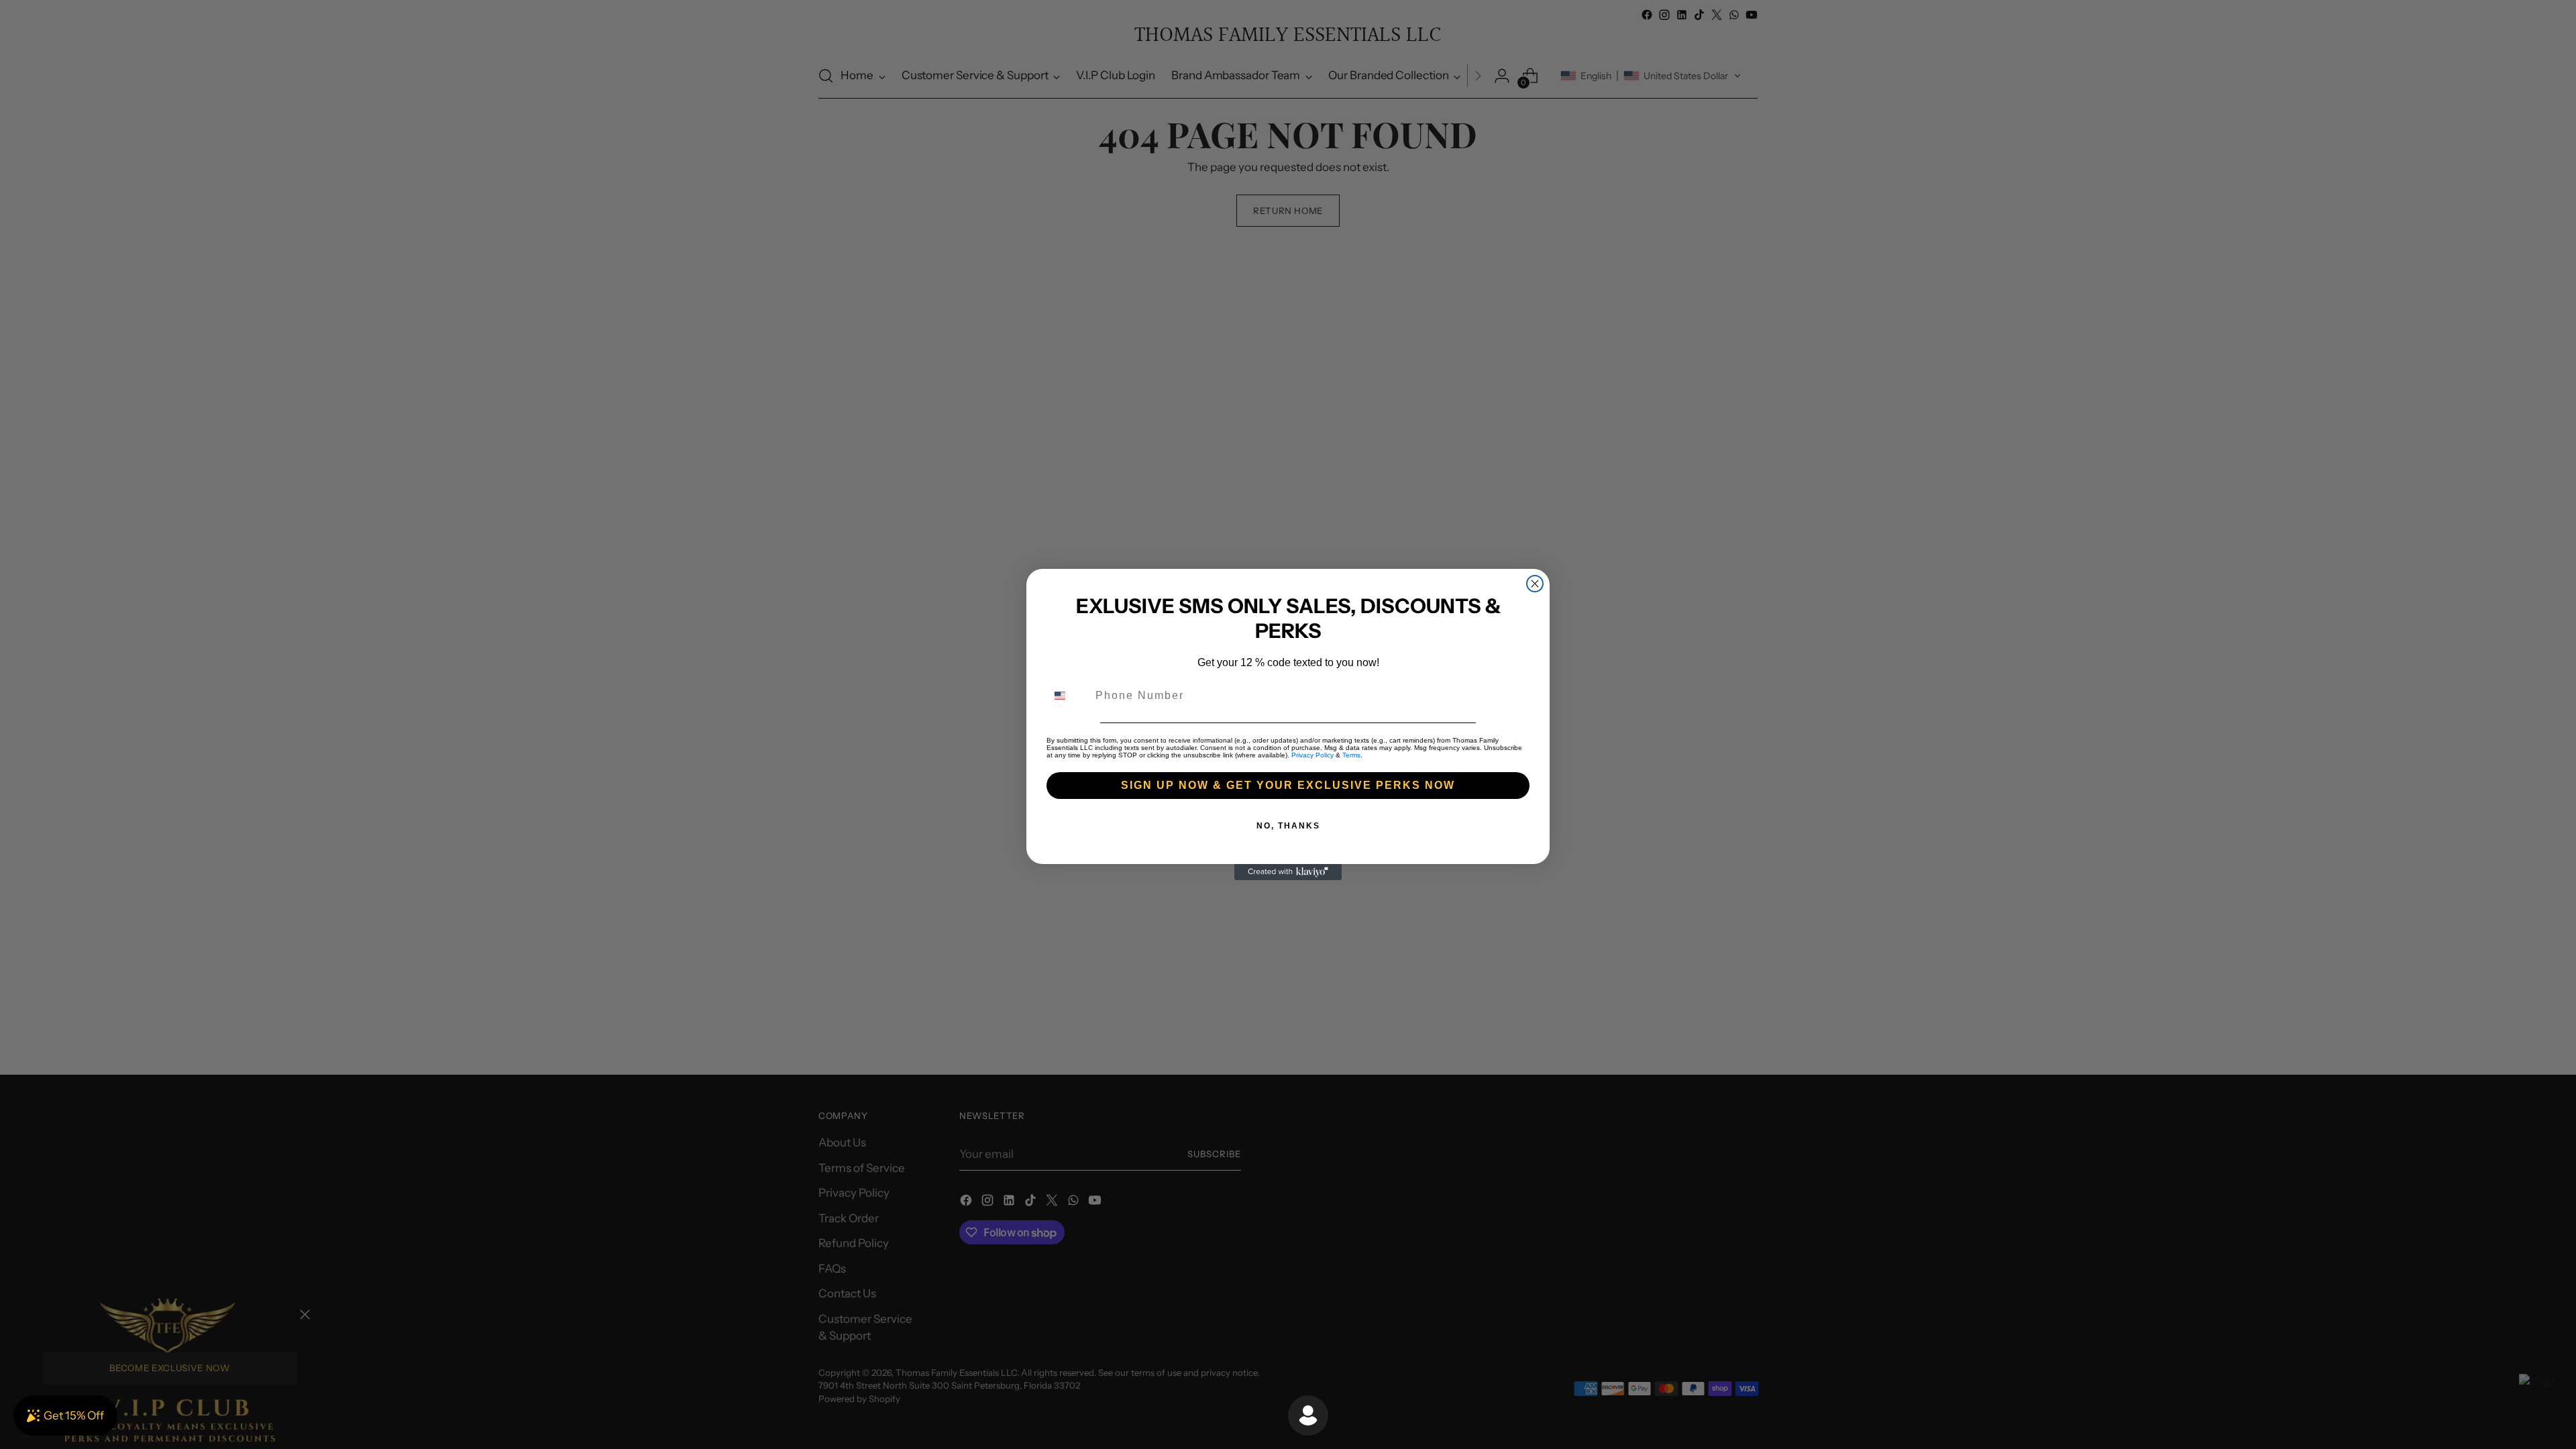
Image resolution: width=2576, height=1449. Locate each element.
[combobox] (1068, 696)
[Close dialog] (1535, 584)
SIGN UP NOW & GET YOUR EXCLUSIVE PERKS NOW (1288, 785)
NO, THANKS (1288, 826)
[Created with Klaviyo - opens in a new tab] (1288, 872)
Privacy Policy (1312, 755)
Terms (1351, 755)
